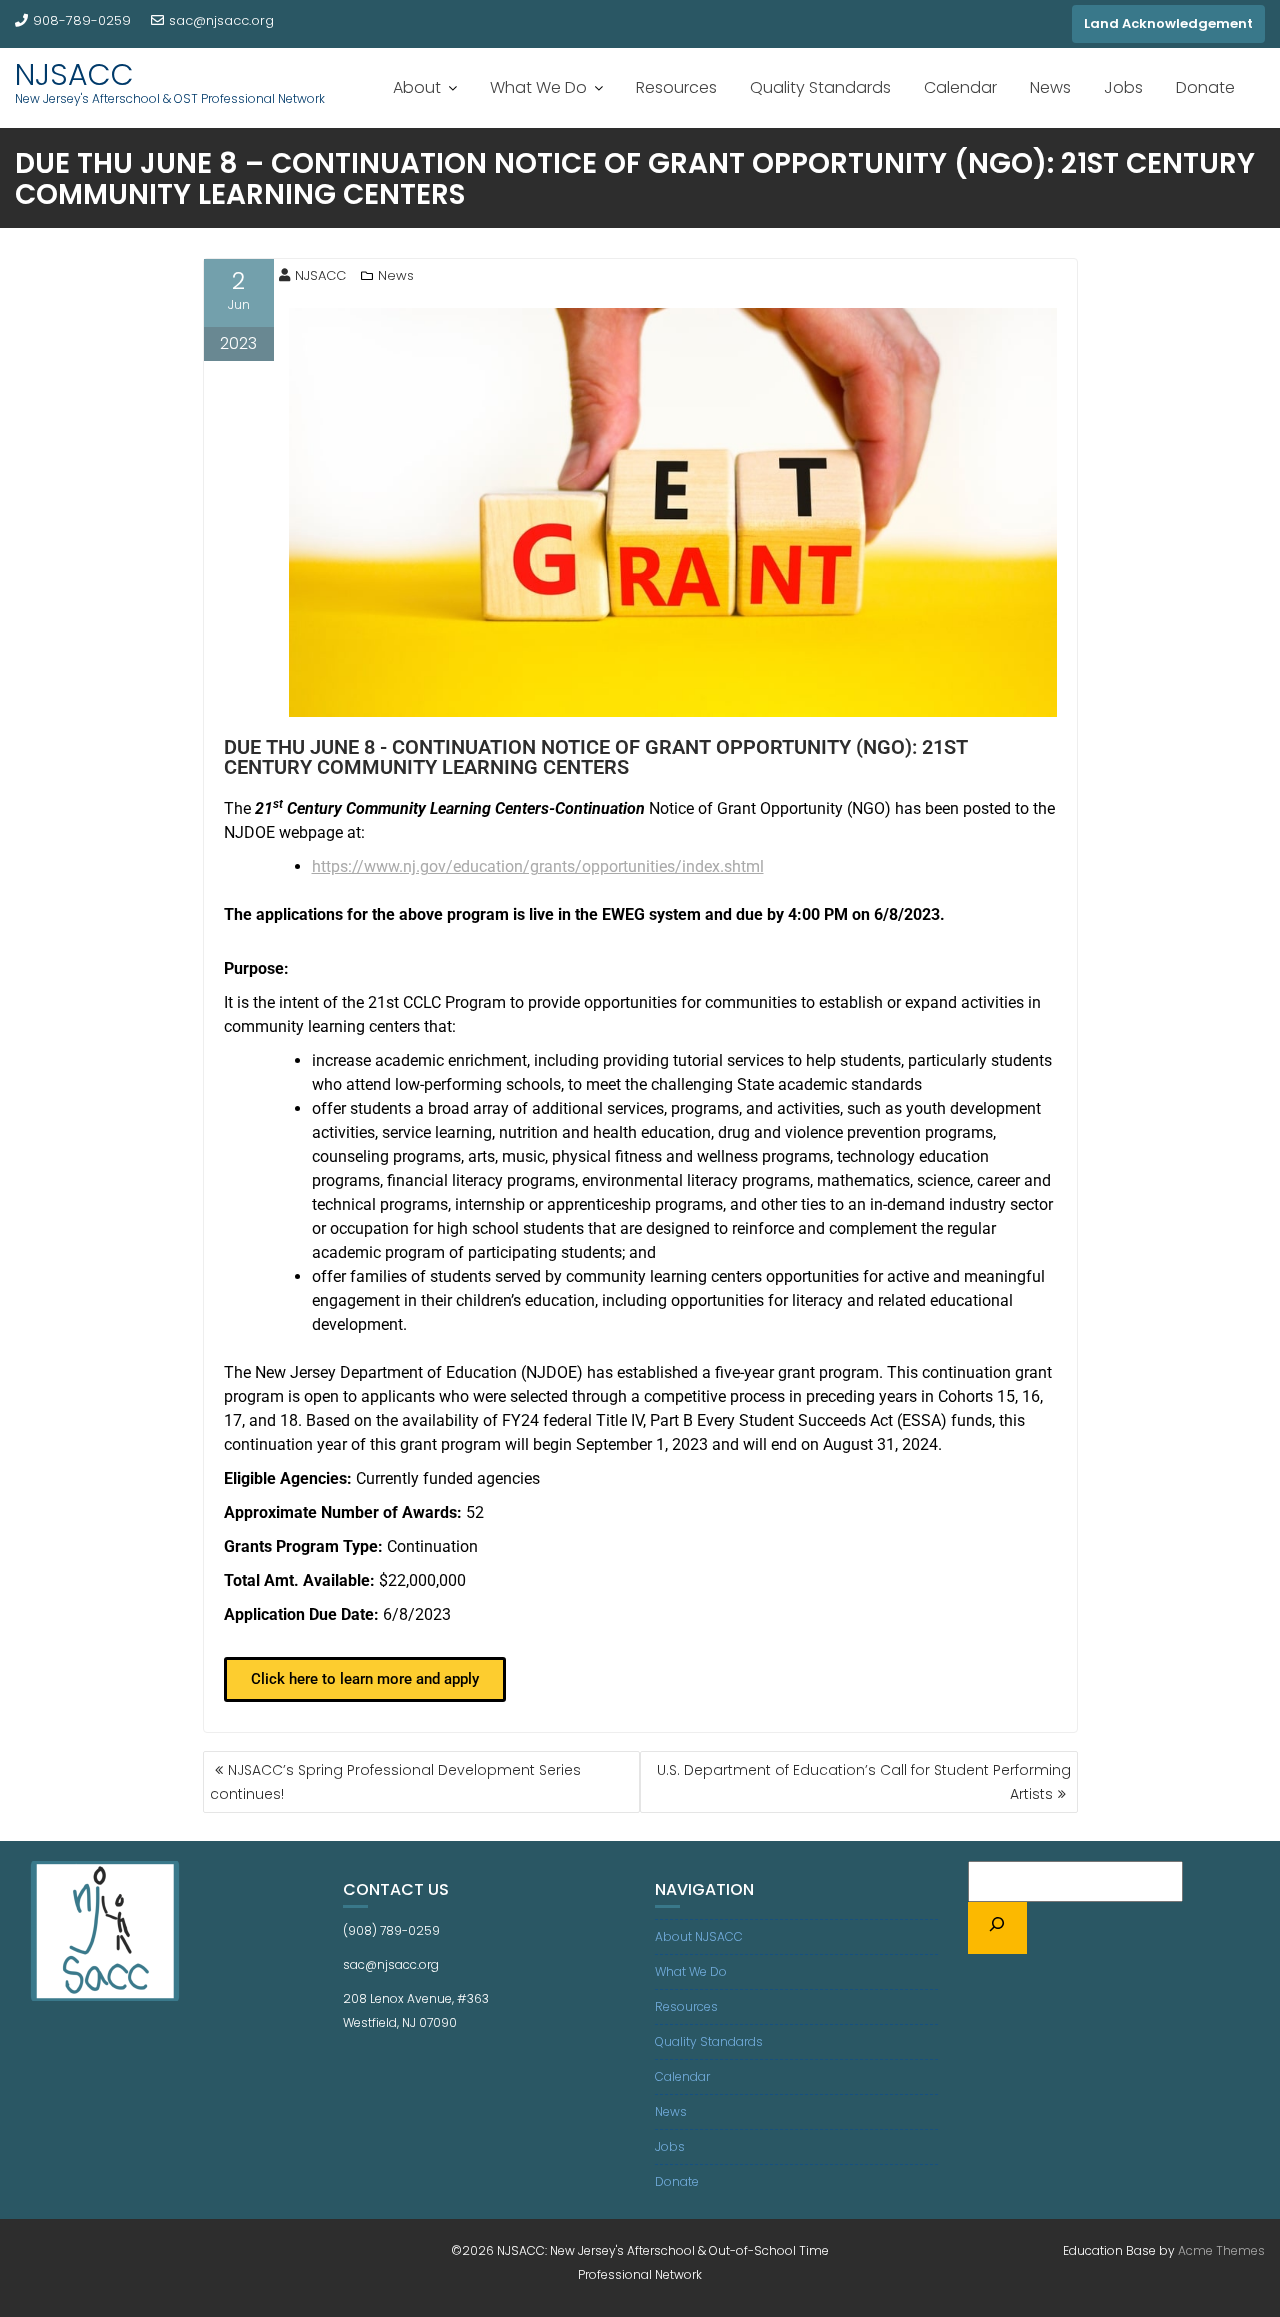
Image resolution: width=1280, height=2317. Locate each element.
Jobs (1123, 87)
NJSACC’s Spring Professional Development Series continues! (395, 1782)
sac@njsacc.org (221, 20)
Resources (676, 87)
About (417, 87)
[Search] (998, 1928)
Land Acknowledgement (1168, 23)
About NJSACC (699, 1936)
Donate (1205, 87)
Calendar (960, 87)
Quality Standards (820, 87)
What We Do (538, 87)
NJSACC (74, 74)
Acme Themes (1221, 2250)
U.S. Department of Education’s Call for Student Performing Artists (864, 1782)
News (1050, 87)
